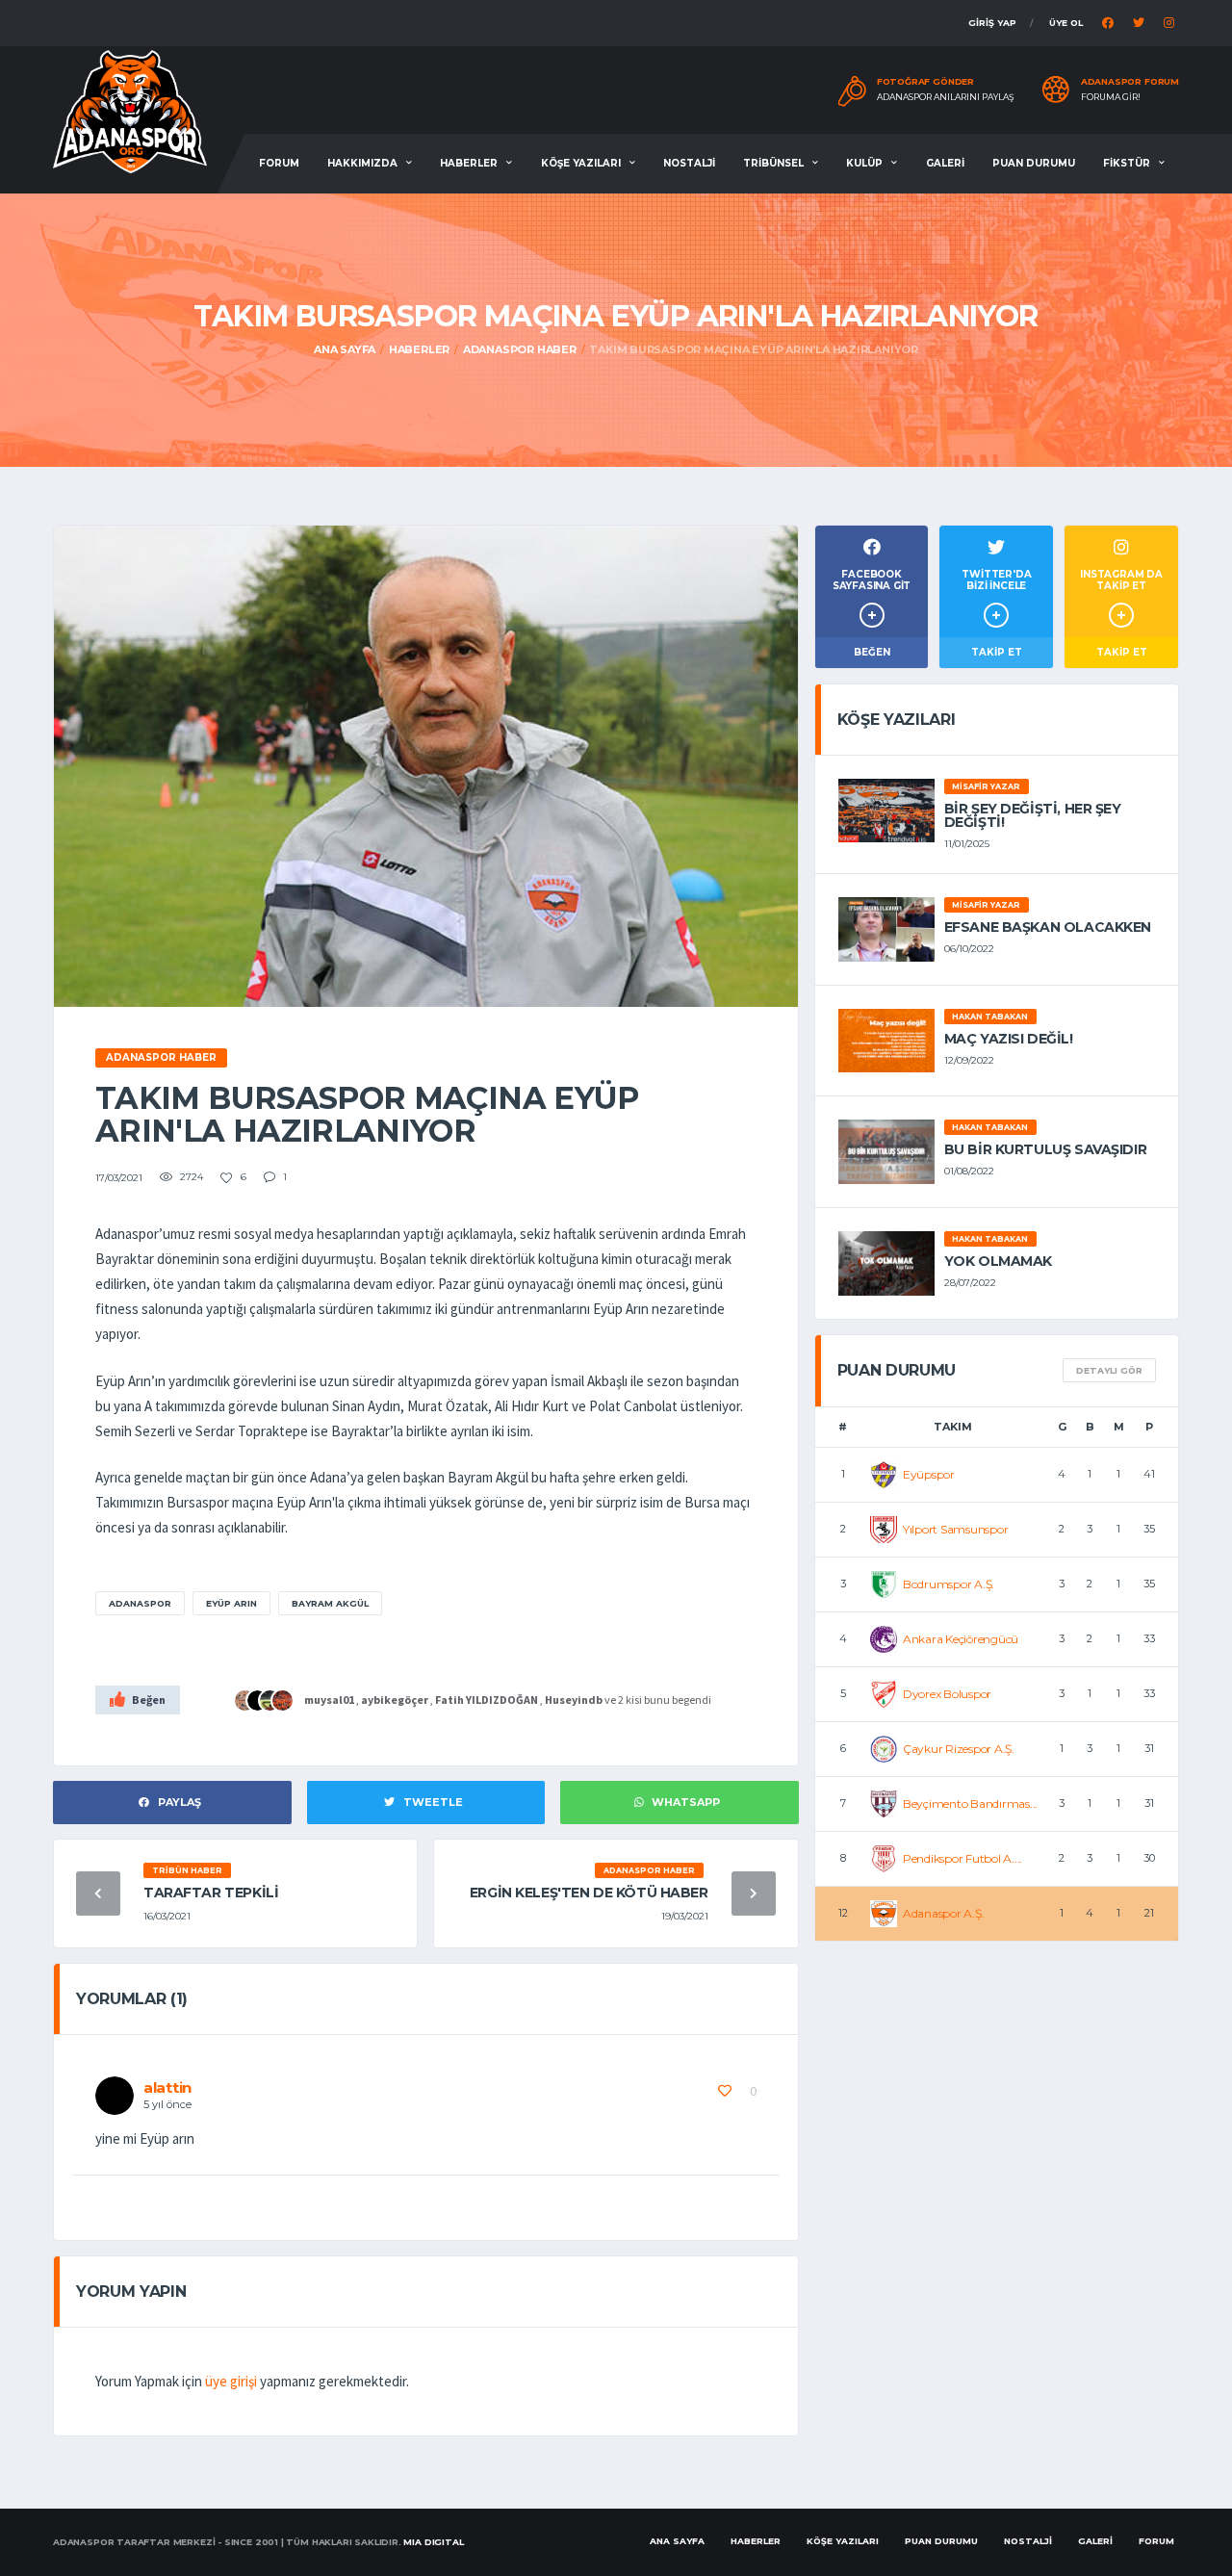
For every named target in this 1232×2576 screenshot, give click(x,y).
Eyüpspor (929, 1474)
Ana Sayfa (345, 349)
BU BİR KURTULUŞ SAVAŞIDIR (1046, 1149)
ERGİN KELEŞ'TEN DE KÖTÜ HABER (589, 1893)
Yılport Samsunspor (956, 1529)
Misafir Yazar (986, 786)
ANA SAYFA (677, 2541)
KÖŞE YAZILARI (581, 163)
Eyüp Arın (231, 1603)
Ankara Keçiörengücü (961, 1639)
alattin (167, 2087)
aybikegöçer (395, 1700)
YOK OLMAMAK (998, 1261)
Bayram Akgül (330, 1603)
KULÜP (864, 163)
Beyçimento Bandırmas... (970, 1803)
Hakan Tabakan (990, 1017)
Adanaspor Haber (520, 349)
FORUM (279, 163)
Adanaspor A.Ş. (944, 1913)
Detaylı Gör (1109, 1370)
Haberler (419, 349)
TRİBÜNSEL (773, 163)
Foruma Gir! (1111, 97)
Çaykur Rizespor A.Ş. (959, 1749)
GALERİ (945, 163)
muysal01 (329, 1700)
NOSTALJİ (689, 163)
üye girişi (231, 2381)
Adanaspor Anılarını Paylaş (946, 97)
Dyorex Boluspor (947, 1694)
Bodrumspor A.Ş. (949, 1584)
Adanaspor (140, 1603)
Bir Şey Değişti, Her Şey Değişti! (1033, 815)
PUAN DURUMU (1034, 163)
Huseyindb (574, 1700)
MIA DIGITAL (433, 2542)
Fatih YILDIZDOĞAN (487, 1700)
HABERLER (469, 163)
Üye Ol (1066, 23)
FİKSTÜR (1127, 163)
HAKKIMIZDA (362, 163)
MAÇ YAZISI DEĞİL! (1009, 1039)
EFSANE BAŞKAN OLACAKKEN (1048, 927)
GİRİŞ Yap (992, 23)
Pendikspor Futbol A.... (962, 1858)
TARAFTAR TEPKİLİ (211, 1893)
